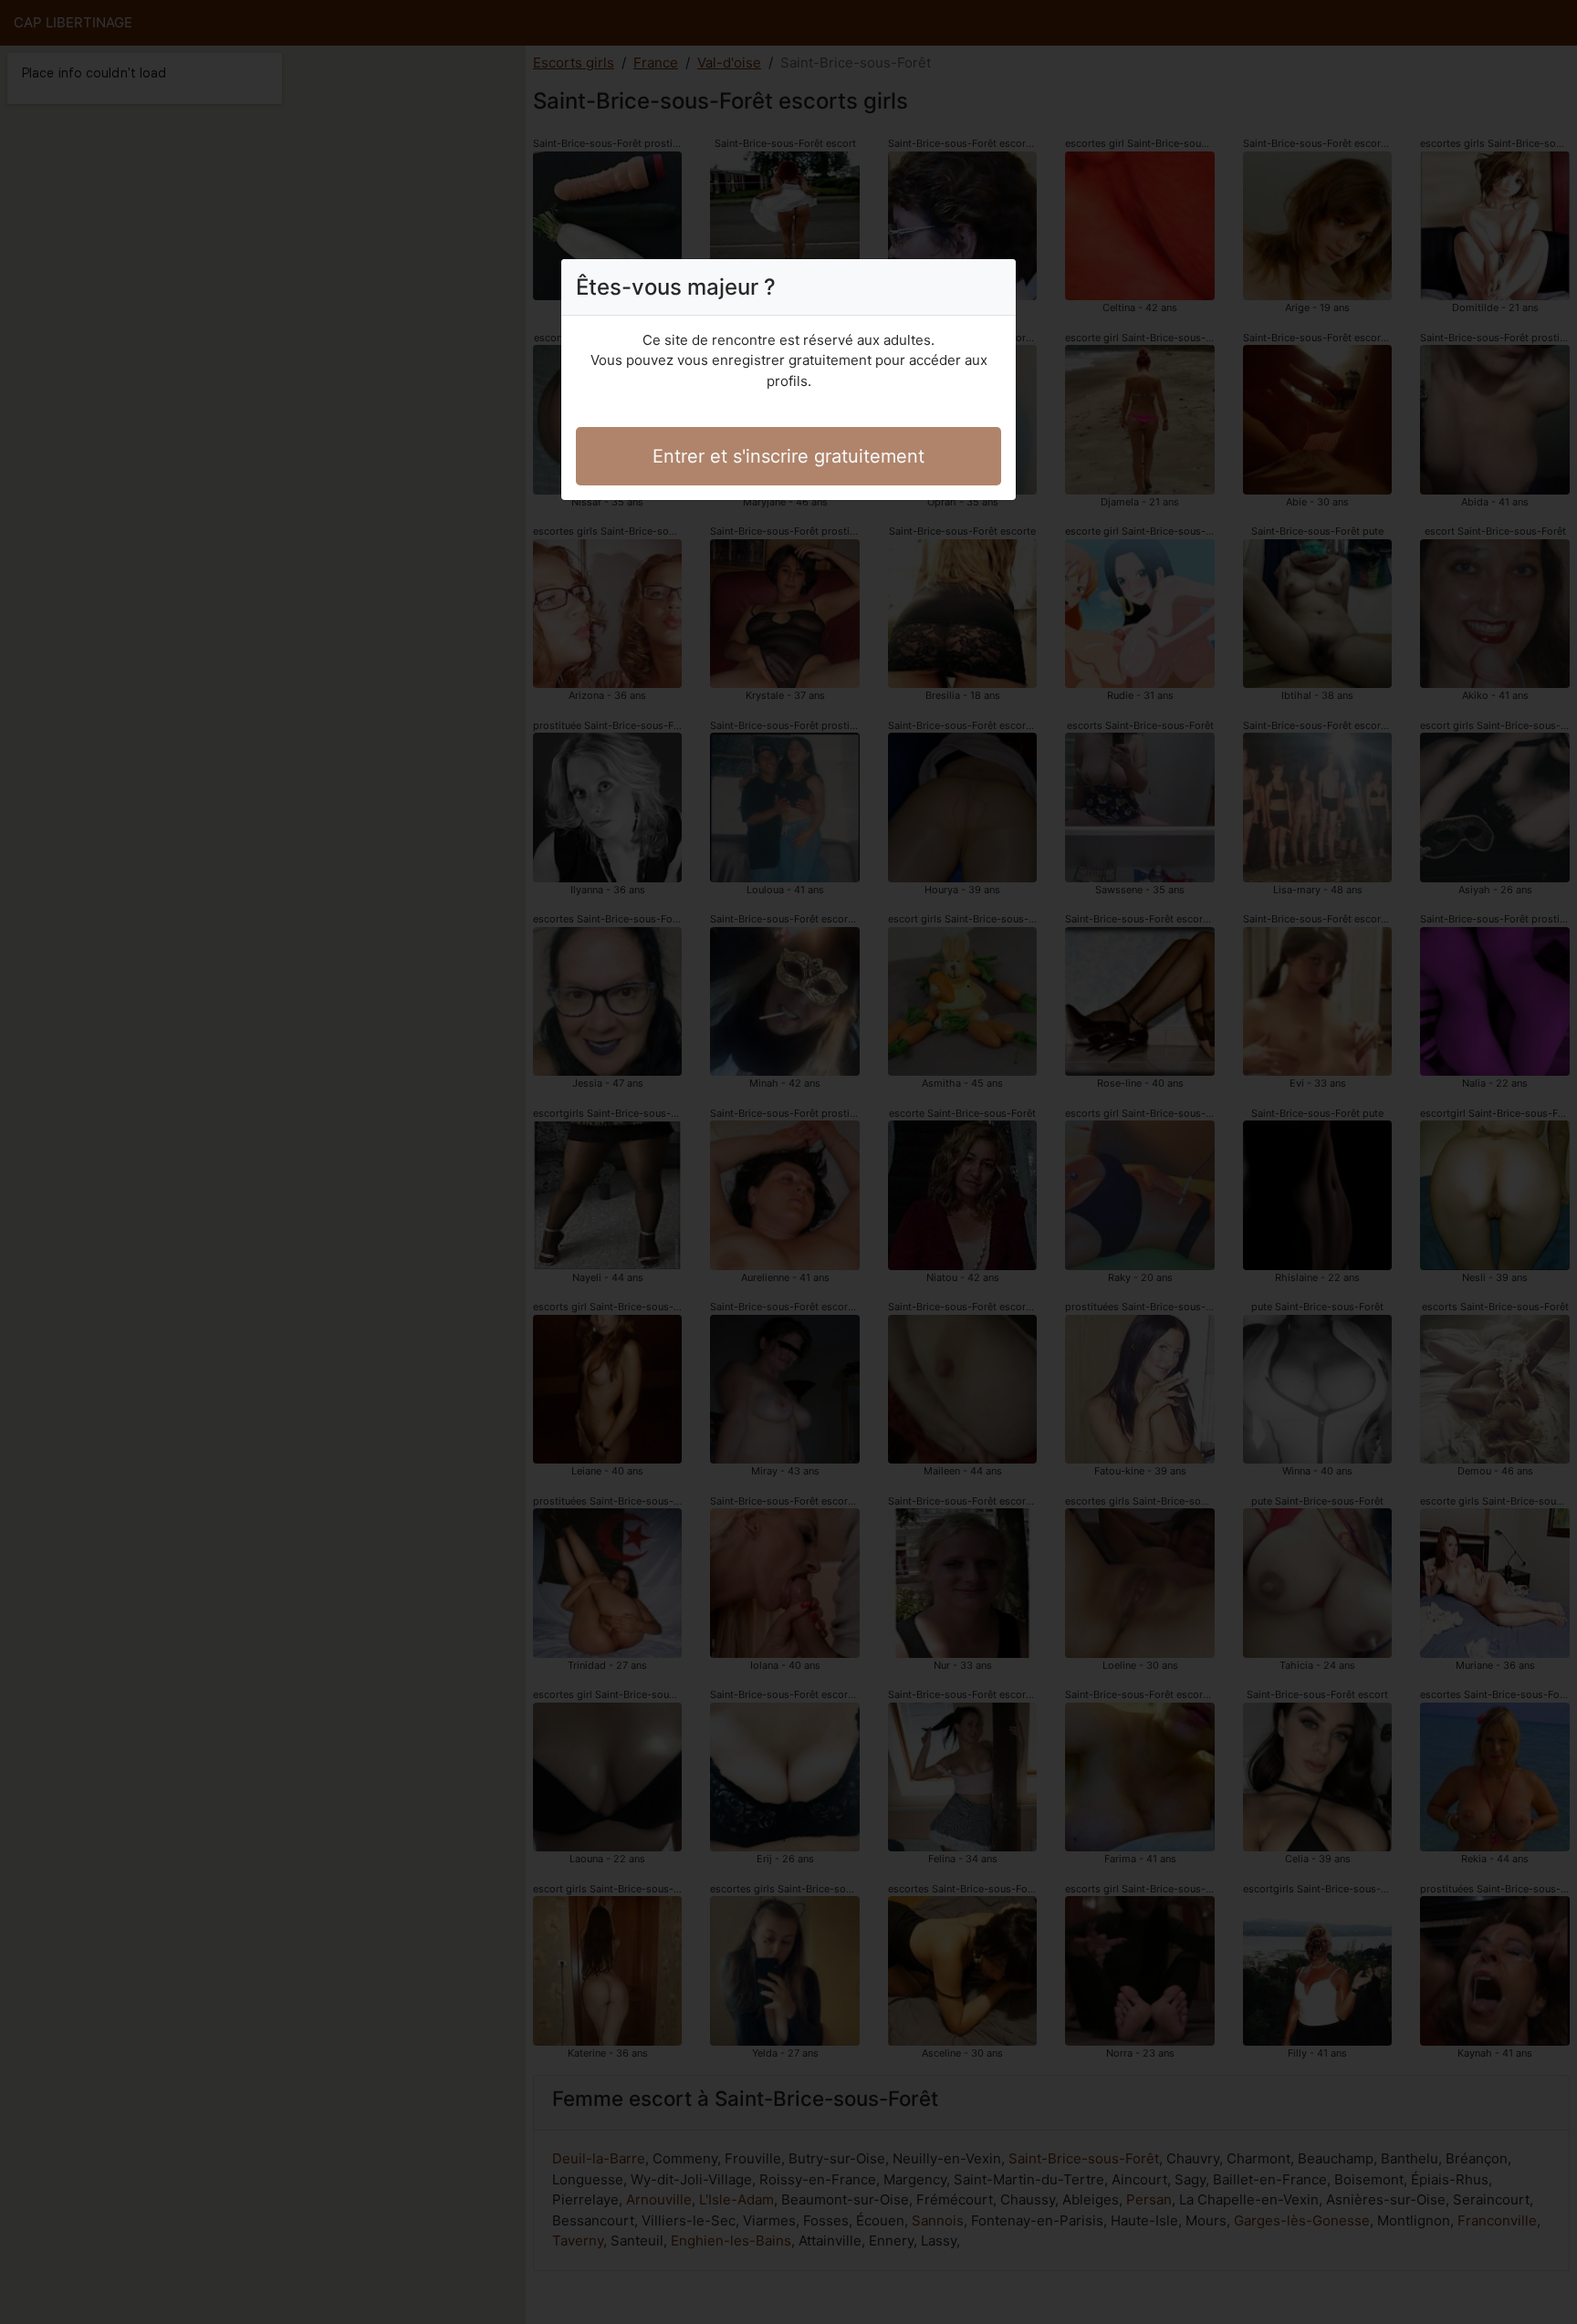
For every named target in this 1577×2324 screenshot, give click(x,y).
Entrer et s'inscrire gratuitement (788, 456)
